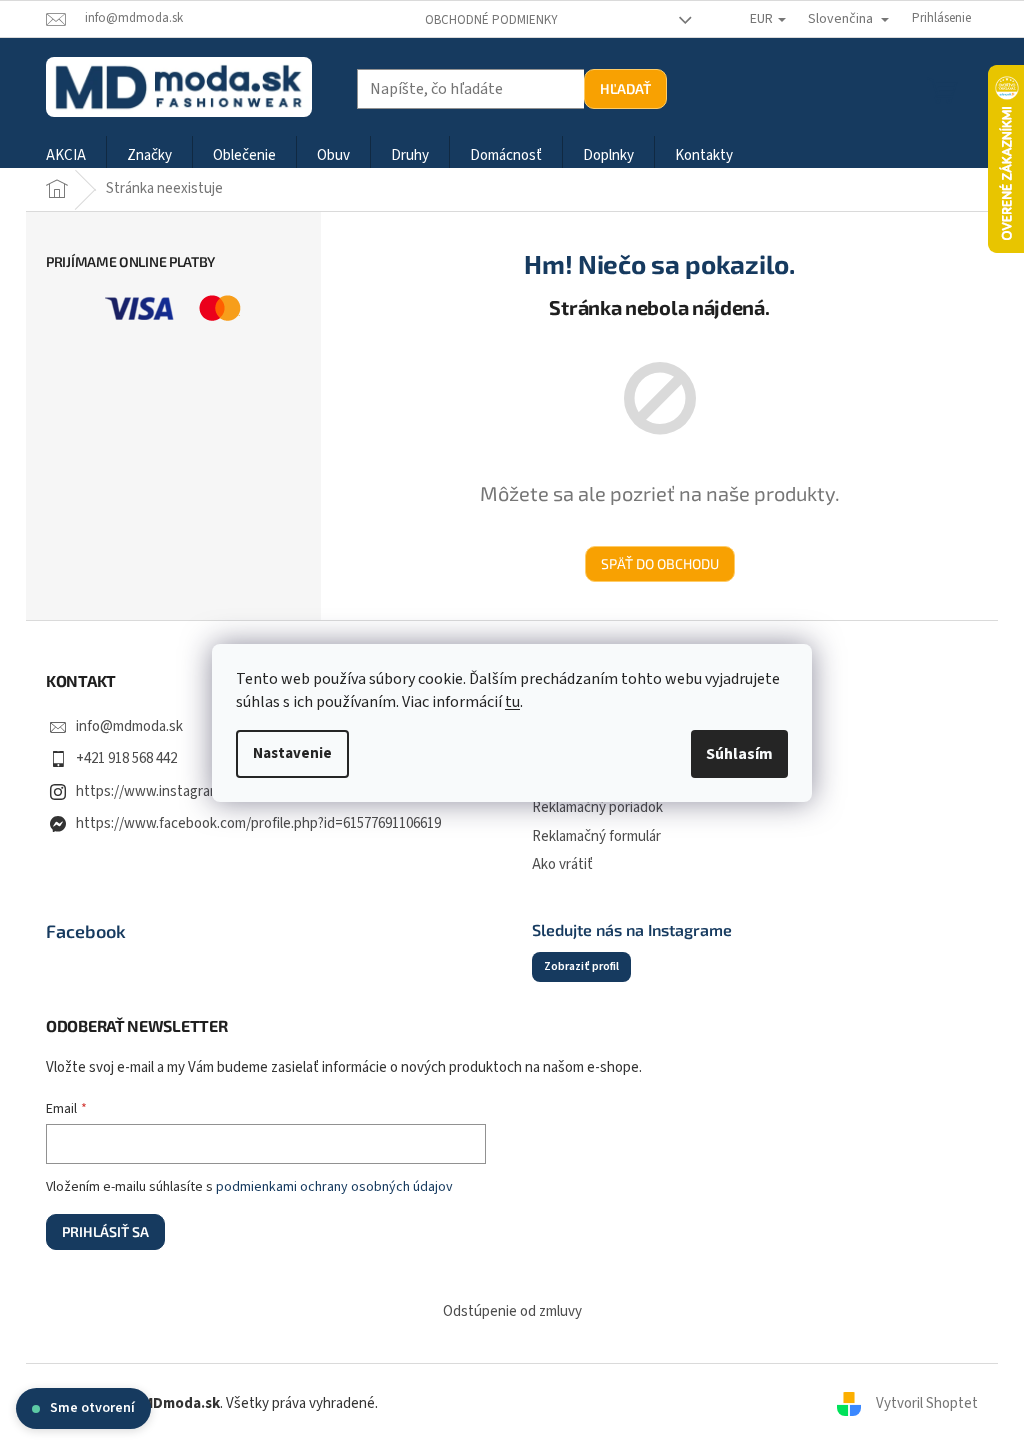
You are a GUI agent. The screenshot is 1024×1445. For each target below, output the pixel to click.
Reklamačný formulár (596, 836)
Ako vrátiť (562, 864)
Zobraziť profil (581, 966)
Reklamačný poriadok (597, 807)
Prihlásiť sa (105, 1231)
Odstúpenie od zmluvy (512, 1311)
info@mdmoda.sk (129, 726)
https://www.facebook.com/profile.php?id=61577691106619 (258, 823)
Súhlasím (739, 754)
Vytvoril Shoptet (927, 1403)
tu (512, 702)
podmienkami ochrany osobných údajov (334, 1187)
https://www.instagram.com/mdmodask (199, 791)
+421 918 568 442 (126, 758)
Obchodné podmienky (491, 20)
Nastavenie (292, 753)
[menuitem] (66, 156)
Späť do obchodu (660, 563)
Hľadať (625, 88)
